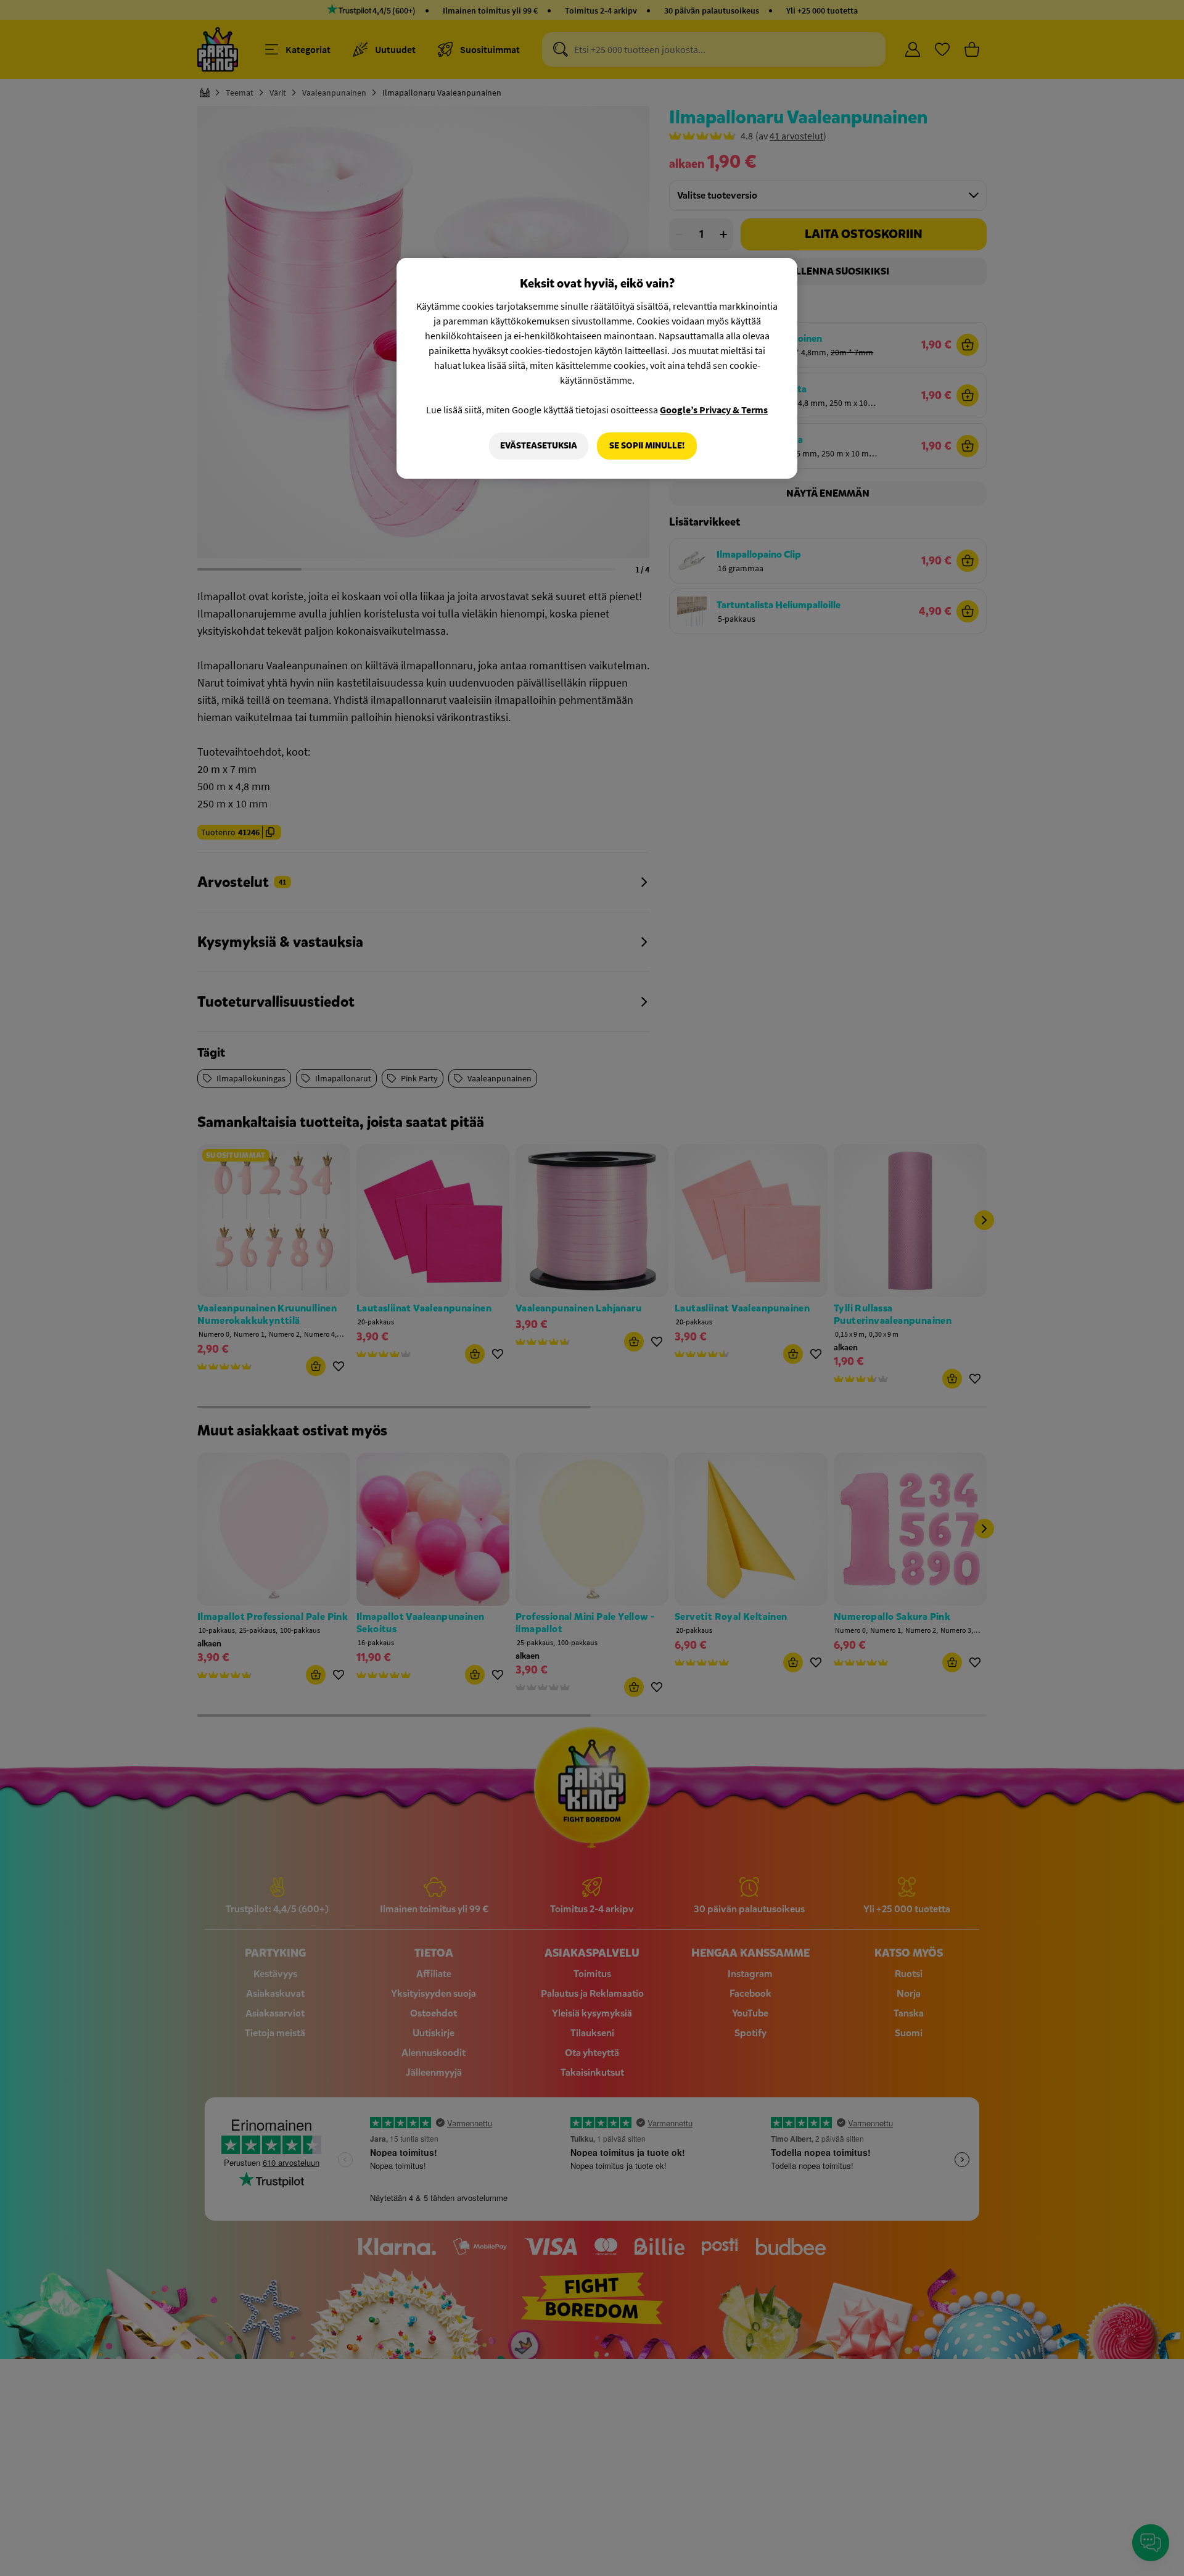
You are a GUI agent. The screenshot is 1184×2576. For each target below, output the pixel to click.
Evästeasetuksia (539, 446)
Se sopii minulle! (647, 446)
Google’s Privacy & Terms (714, 410)
